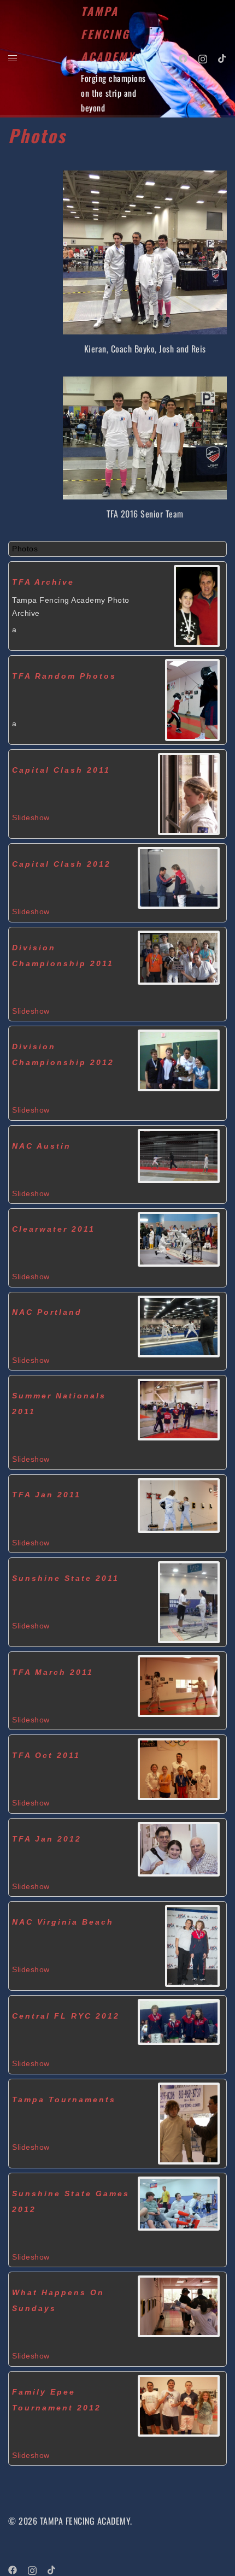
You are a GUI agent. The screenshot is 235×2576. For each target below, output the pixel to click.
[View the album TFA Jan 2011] (179, 1504)
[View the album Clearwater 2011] (179, 1238)
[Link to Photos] (197, 605)
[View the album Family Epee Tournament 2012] (179, 2404)
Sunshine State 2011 (66, 1578)
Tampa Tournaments (64, 2099)
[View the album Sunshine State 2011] (189, 1601)
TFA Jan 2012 (47, 1839)
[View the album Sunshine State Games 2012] (179, 2202)
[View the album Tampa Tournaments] (189, 2122)
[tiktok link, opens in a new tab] (222, 57)
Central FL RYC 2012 (66, 2016)
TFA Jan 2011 (46, 1495)
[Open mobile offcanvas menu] (13, 58)
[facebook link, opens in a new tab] (183, 57)
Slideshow (31, 818)
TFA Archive (43, 582)
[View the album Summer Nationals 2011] (179, 1408)
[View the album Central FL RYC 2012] (179, 2021)
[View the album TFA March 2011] (179, 1685)
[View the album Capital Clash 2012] (179, 877)
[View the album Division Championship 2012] (179, 1059)
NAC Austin (42, 1146)
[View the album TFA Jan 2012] (179, 1848)
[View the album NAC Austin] (179, 1155)
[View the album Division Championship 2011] (179, 956)
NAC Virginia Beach (63, 1922)
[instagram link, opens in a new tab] (203, 57)
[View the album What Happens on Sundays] (179, 2305)
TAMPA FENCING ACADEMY (108, 34)
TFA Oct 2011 (46, 1755)
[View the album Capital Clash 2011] (189, 793)
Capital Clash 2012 (61, 864)
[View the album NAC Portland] (179, 1325)
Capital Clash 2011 (61, 770)
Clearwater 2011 (54, 1229)
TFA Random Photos (64, 676)
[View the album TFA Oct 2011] (179, 1768)
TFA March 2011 (53, 1672)
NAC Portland (47, 1312)
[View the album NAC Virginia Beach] (192, 1945)
